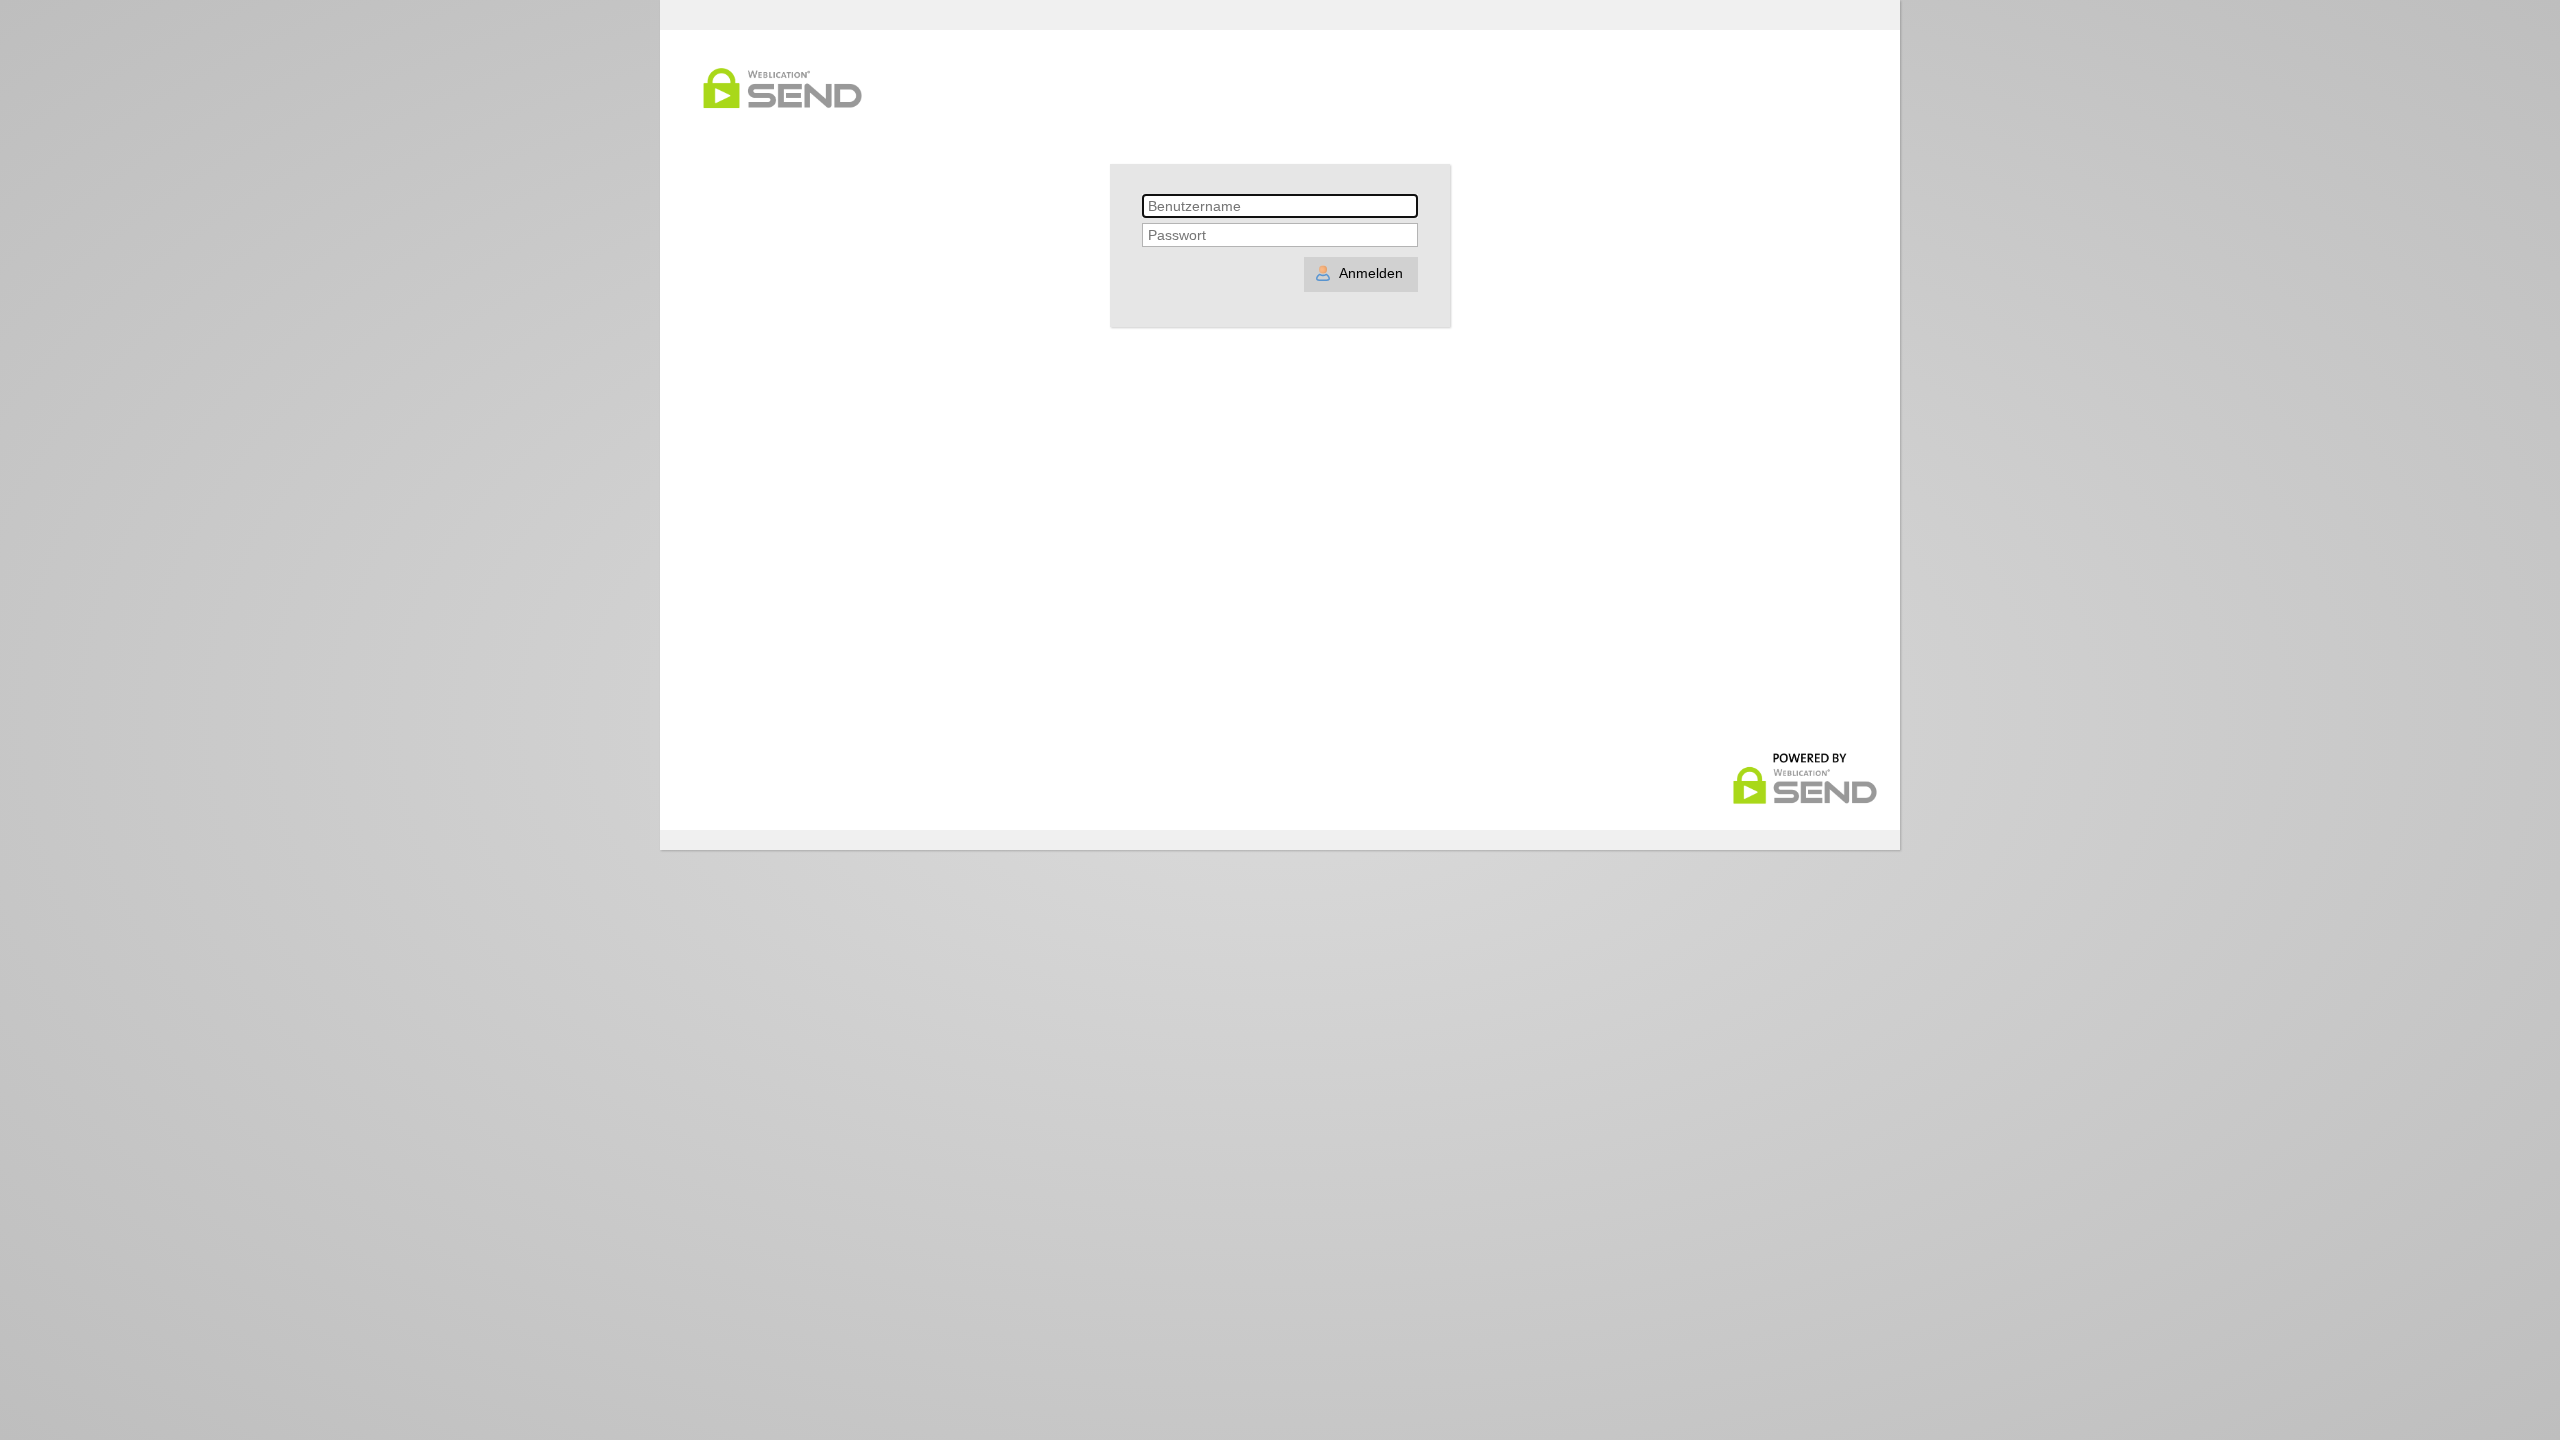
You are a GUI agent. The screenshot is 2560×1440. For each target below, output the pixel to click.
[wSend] (1805, 802)
